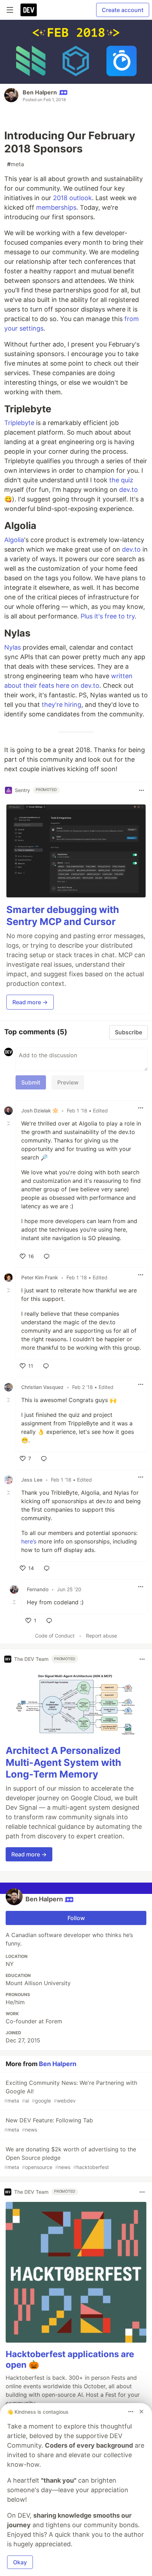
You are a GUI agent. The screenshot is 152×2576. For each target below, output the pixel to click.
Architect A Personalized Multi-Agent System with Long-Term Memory (63, 1763)
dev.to (128, 490)
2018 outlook (72, 198)
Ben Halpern (40, 92)
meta (16, 164)
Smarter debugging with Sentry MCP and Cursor (63, 916)
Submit (31, 1082)
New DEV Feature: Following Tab (49, 2125)
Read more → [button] (30, 1002)
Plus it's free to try (108, 616)
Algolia (14, 540)
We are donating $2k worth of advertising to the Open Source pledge (70, 2158)
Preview (68, 1082)
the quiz (121, 480)
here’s (29, 1541)
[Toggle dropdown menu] (141, 790)
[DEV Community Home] (29, 10)
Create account (123, 10)
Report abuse (101, 1636)
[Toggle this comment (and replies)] (9, 1123)
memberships (56, 207)
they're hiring (62, 705)
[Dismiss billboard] (141, 2412)
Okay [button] (20, 2562)
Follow (76, 1918)
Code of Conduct (55, 1636)
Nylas (13, 647)
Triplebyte (19, 423)
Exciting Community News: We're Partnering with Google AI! (71, 2091)
